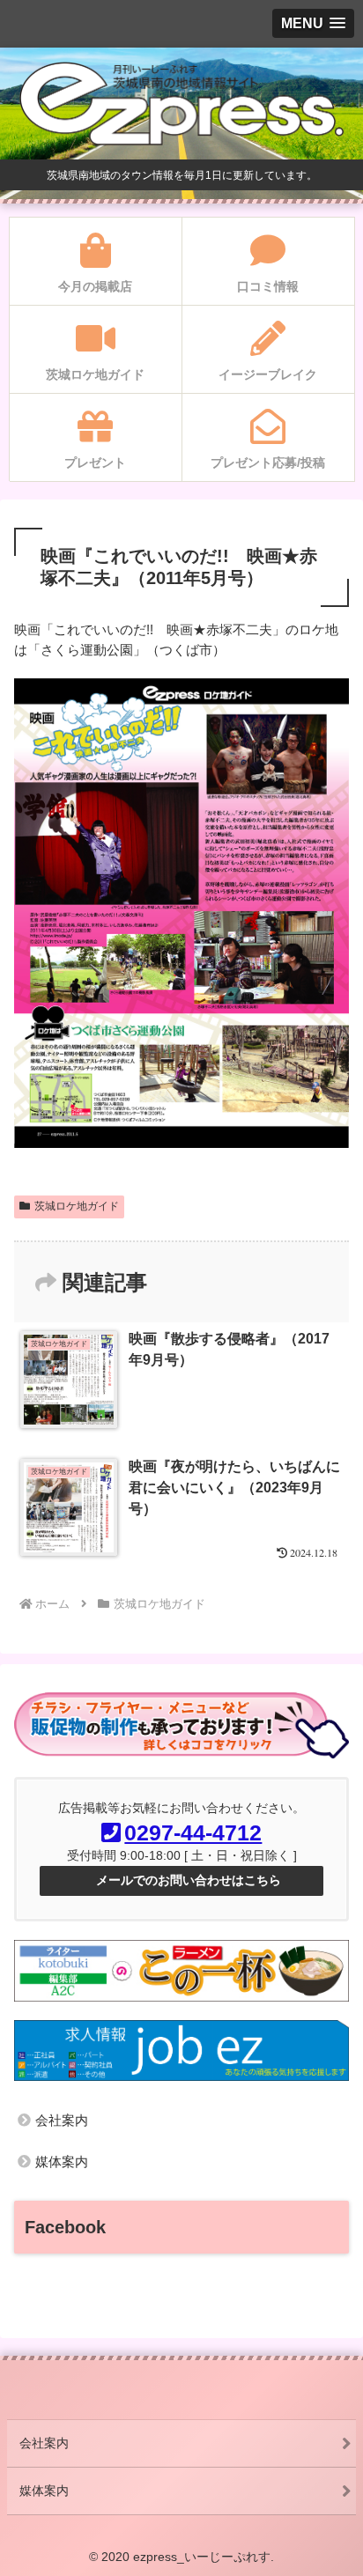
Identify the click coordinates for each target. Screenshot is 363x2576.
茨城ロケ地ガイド (77, 1206)
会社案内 (62, 2120)
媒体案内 (62, 2161)
